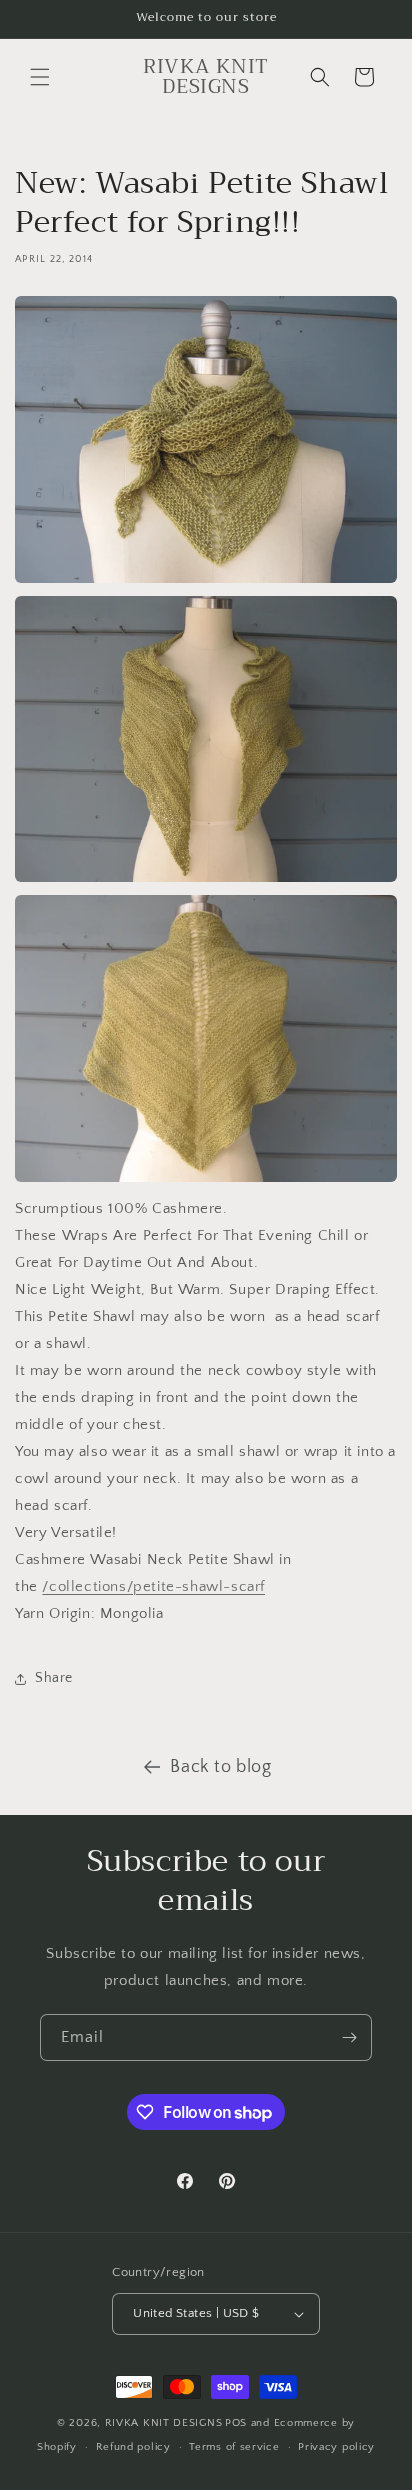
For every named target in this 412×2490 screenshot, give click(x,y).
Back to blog (220, 1767)
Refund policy (133, 2447)
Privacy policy (336, 2447)
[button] (40, 77)
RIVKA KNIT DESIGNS (164, 2423)
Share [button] (54, 1678)
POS (236, 2423)
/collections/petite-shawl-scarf (153, 1586)
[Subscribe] (349, 2037)
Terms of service (234, 2447)
